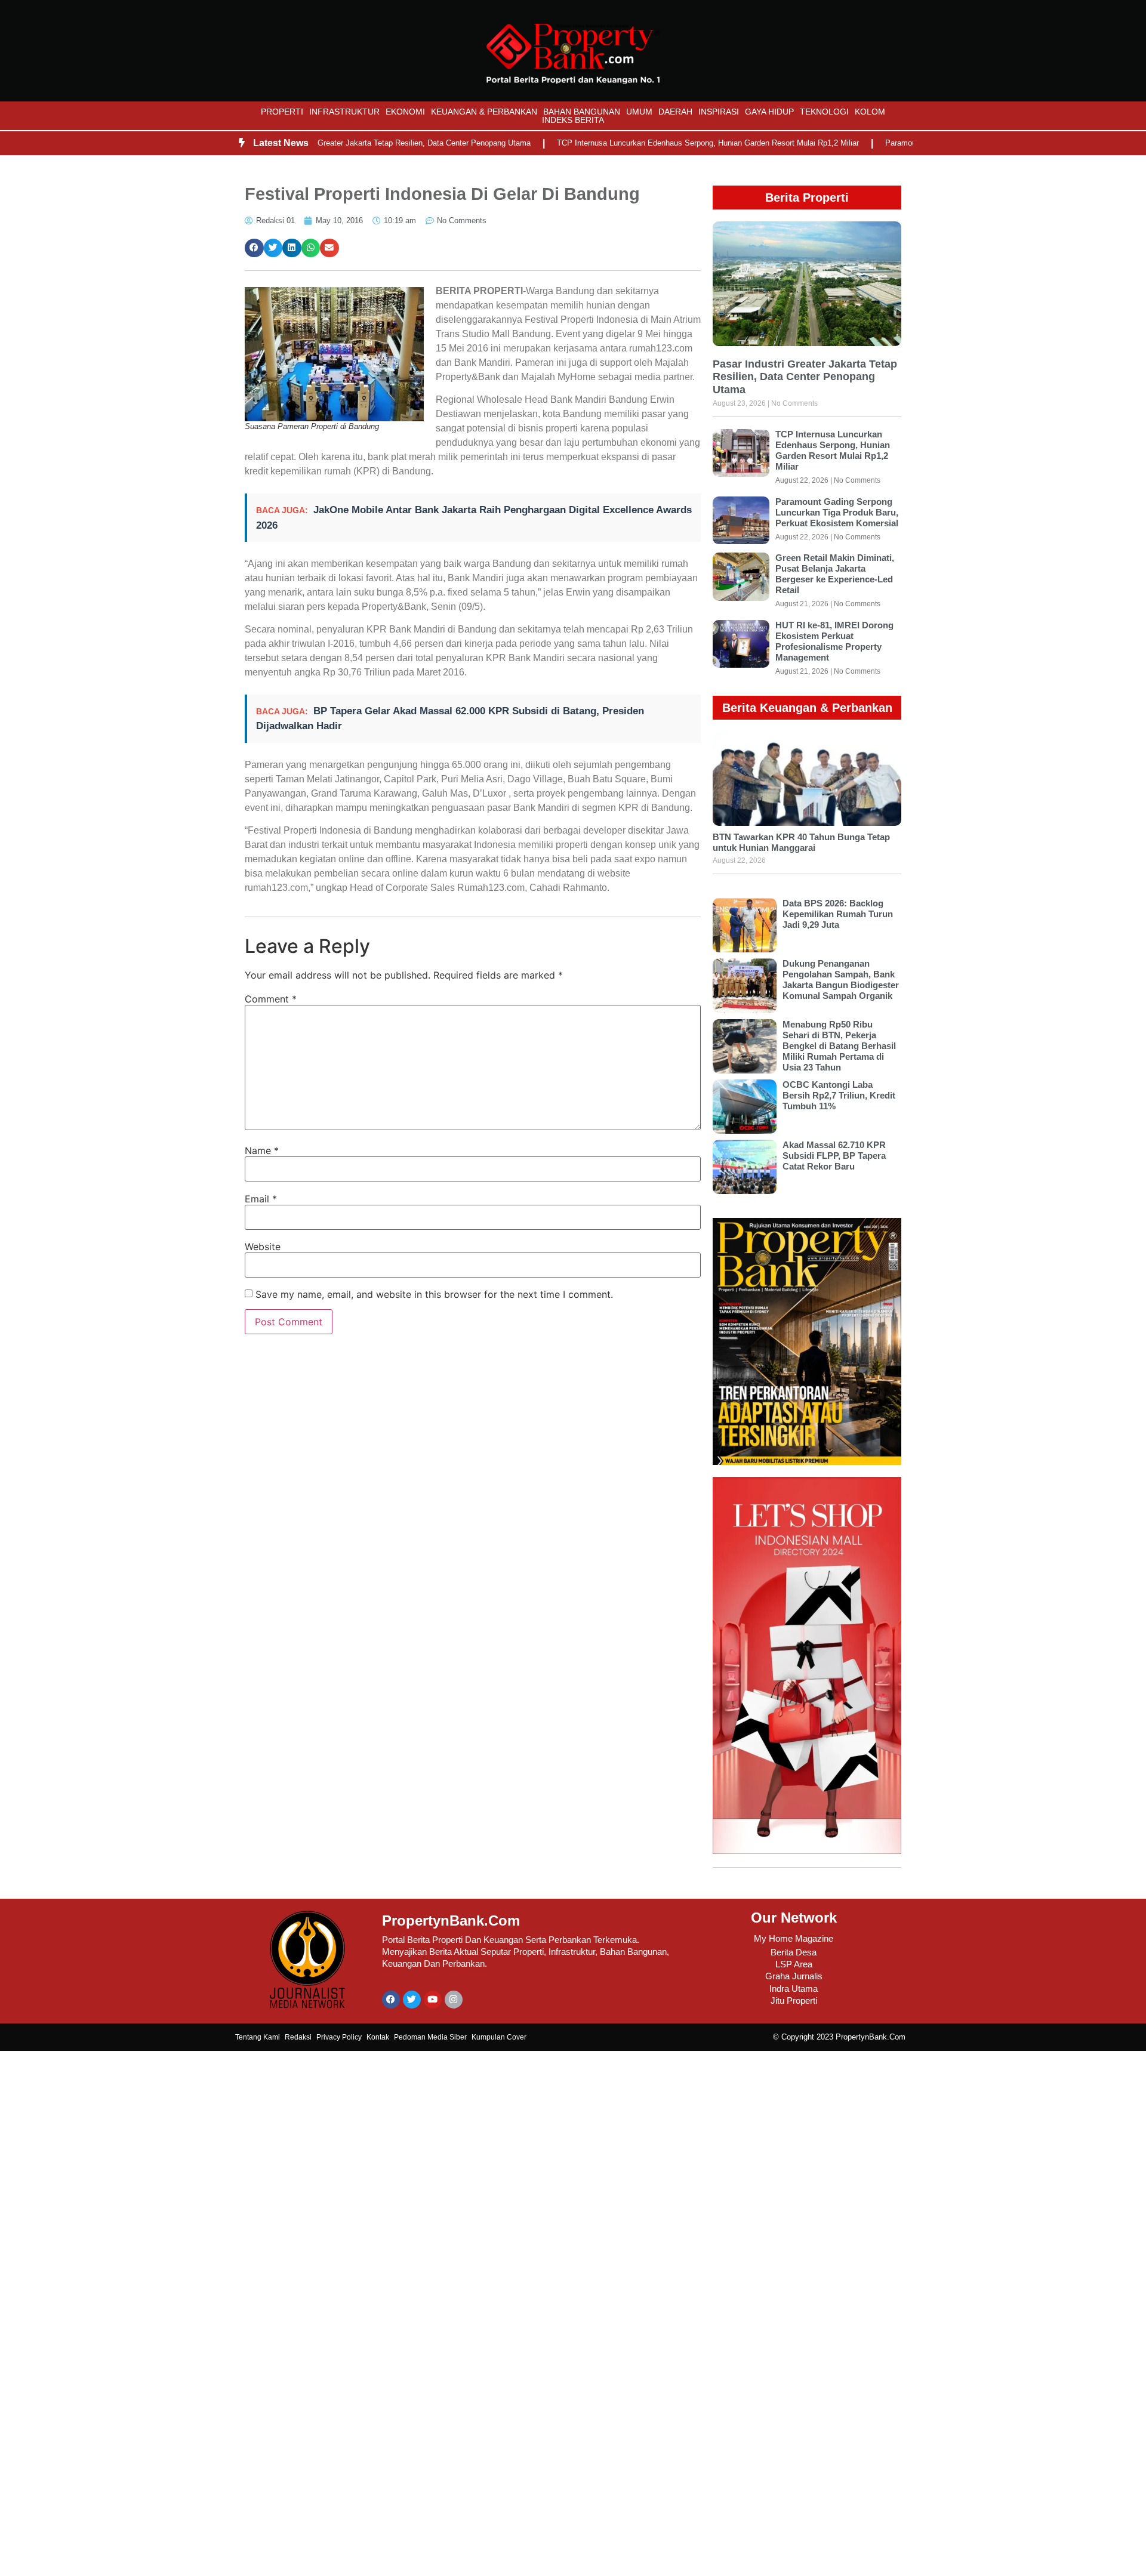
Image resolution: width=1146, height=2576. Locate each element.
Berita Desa (794, 1952)
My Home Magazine (794, 1938)
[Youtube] (433, 2000)
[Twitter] (412, 2000)
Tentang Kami (258, 2037)
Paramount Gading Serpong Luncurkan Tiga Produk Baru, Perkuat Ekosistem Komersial (837, 512)
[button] (254, 248)
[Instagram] (454, 2000)
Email (261, 1199)
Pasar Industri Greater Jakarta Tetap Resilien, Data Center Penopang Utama (350, 143)
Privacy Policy (339, 2037)
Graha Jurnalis (794, 1976)
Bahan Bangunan (582, 112)
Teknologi (824, 112)
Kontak (378, 2037)
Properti (282, 112)
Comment (271, 999)
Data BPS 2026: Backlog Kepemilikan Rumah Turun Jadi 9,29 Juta (838, 914)
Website (263, 1247)
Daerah (675, 112)
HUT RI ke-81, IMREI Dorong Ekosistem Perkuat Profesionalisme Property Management (834, 641)
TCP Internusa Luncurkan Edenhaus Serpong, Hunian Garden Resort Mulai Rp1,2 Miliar (660, 143)
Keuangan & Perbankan (484, 112)
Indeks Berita (573, 120)
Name (262, 1150)
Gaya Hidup (769, 112)
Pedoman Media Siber (430, 2037)
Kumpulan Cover (499, 2037)
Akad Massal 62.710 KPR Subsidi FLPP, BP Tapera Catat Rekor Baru (834, 1156)
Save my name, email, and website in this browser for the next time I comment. (434, 1294)
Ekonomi (405, 112)
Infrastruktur (344, 112)
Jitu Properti (794, 2000)
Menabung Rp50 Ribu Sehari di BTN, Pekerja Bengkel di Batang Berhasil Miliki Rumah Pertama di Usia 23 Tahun (839, 1046)
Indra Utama (794, 1989)
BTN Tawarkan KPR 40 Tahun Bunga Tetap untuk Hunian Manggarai (801, 842)
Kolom (870, 112)
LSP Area (794, 1964)
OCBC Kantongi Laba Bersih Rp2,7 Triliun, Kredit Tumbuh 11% (839, 1095)
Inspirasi (719, 112)
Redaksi (298, 2037)
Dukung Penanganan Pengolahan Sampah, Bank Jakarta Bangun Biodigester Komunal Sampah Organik (841, 980)
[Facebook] (391, 2000)
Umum (639, 112)
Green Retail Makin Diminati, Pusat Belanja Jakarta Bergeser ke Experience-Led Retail (835, 574)
